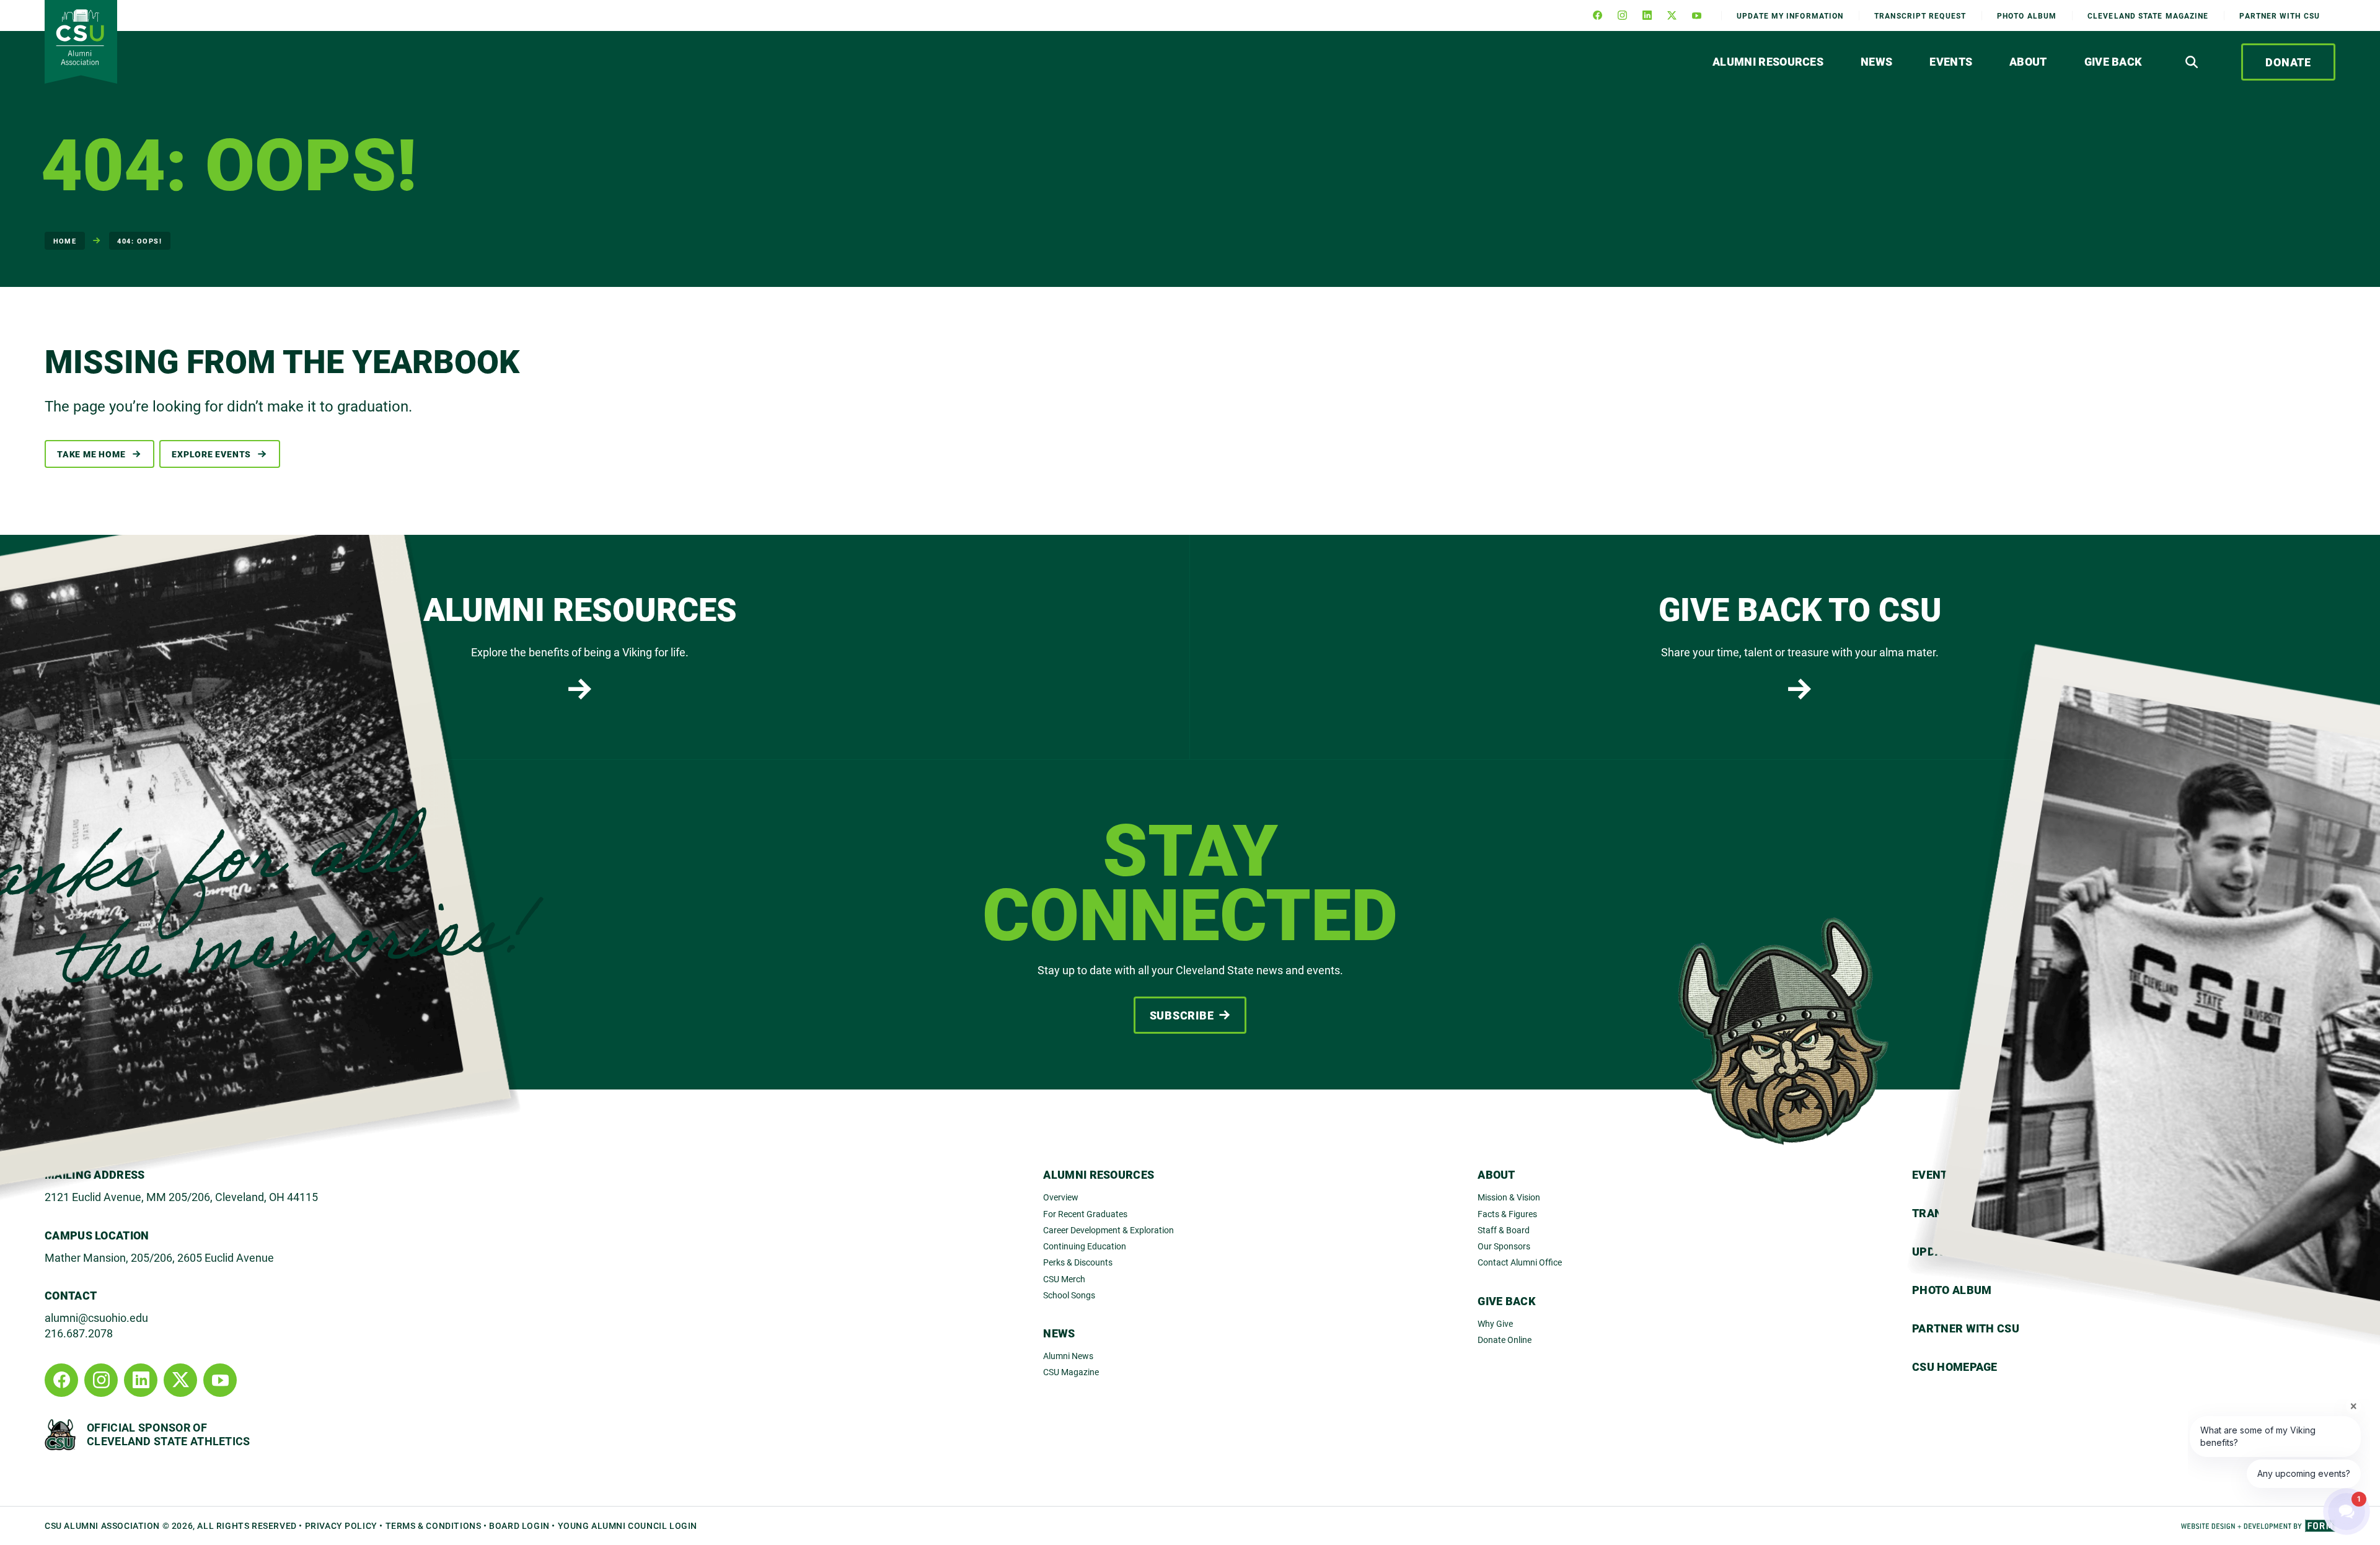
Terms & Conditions (434, 1525)
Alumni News (1068, 1356)
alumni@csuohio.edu (96, 1318)
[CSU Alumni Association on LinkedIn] (1647, 15)
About (2028, 61)
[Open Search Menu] (2192, 62)
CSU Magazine (1071, 1372)
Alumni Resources (1768, 61)
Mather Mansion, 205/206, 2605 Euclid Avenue (159, 1257)
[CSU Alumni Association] (81, 42)
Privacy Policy (341, 1525)
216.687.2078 (79, 1333)
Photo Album (2027, 15)
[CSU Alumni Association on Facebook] (1597, 15)
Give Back (2113, 61)
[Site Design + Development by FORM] (2258, 1526)
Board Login (519, 1525)
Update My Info (1790, 15)
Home (65, 241)
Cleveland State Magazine (2148, 15)
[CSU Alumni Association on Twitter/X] (1672, 15)
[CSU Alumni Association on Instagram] (1622, 15)
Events (1951, 61)
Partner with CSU (2280, 15)
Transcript (1920, 15)
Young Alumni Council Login (628, 1525)
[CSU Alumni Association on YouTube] (1696, 15)
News (1876, 61)
